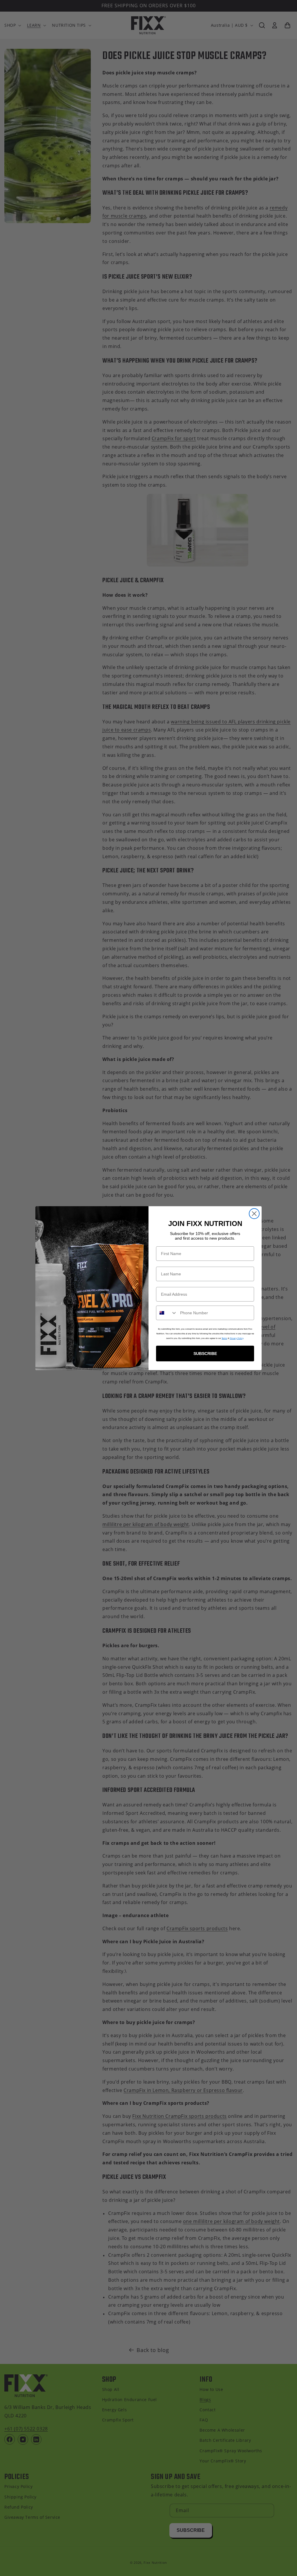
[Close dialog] (254, 1214)
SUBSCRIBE (205, 1354)
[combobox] (167, 1313)
